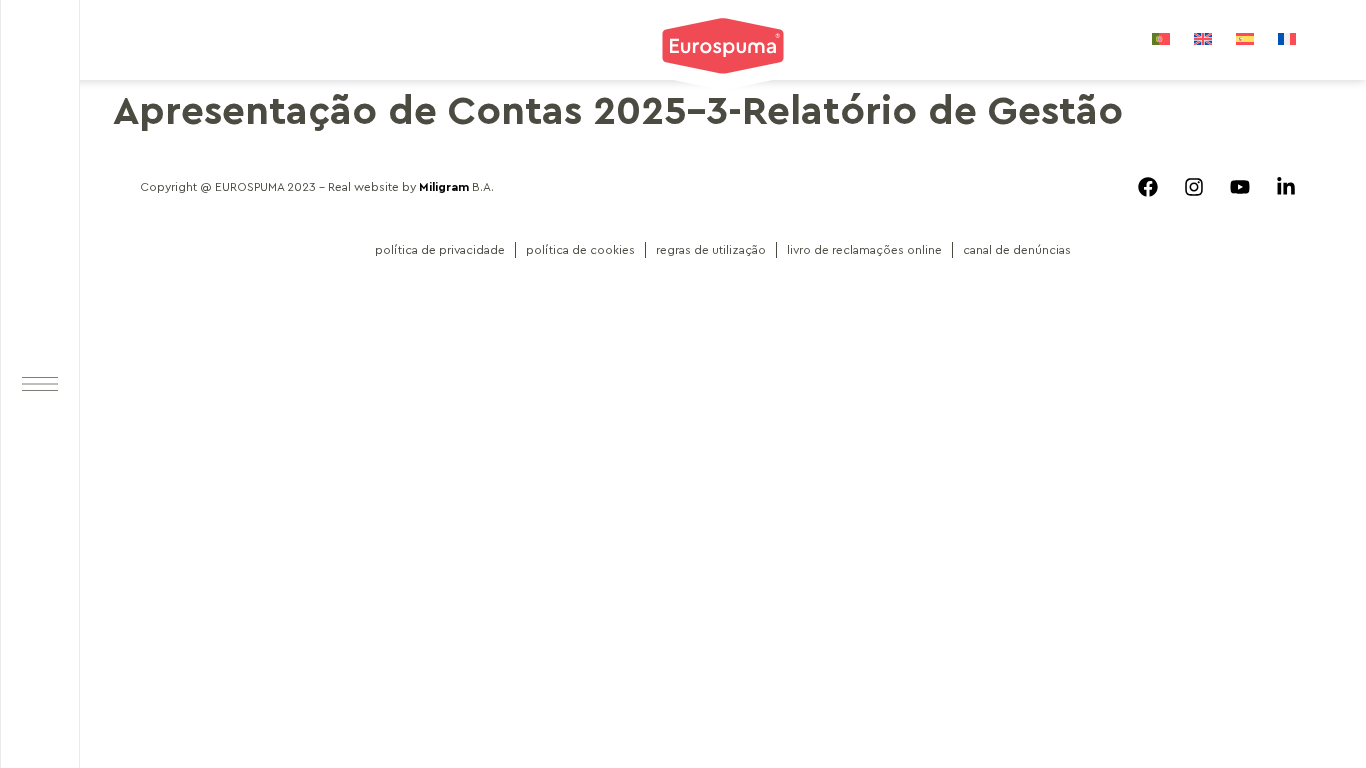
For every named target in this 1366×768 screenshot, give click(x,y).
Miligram (444, 187)
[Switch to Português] (1161, 38)
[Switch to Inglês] (1203, 38)
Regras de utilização (711, 250)
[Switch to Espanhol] (1245, 38)
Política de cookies (580, 250)
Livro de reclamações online (864, 250)
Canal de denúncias (1017, 250)
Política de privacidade (440, 250)
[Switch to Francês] (1287, 38)
